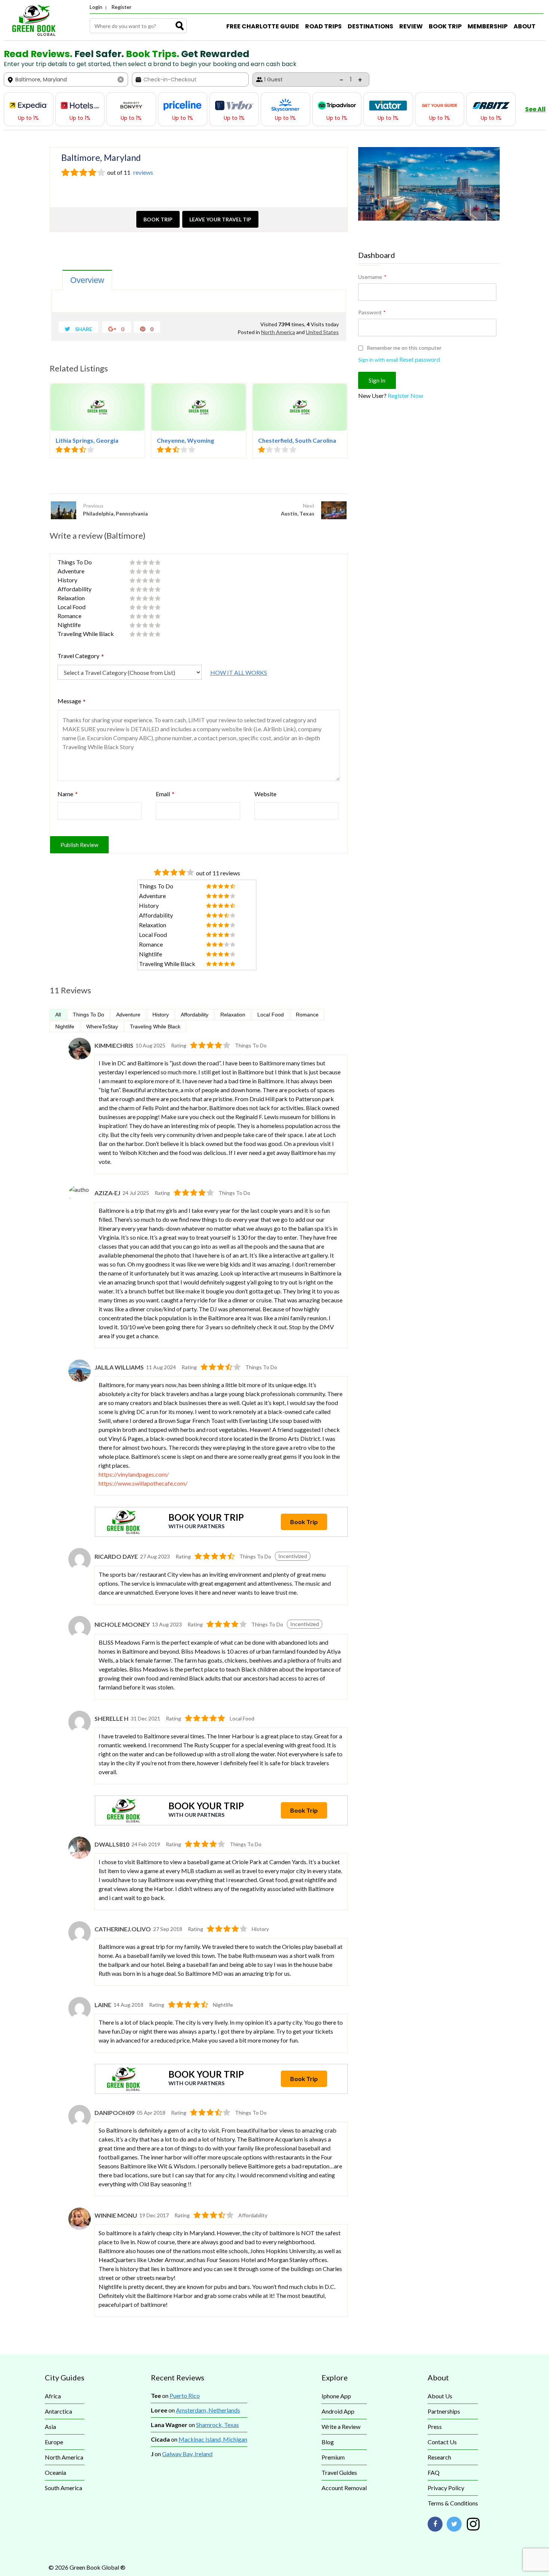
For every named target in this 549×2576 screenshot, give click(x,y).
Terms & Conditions (453, 2503)
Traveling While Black (155, 1027)
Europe (54, 2442)
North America (278, 332)
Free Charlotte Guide (263, 26)
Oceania (55, 2472)
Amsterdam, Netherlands (208, 2410)
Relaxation (233, 1015)
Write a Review (341, 2427)
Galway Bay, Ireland (187, 2454)
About (525, 26)
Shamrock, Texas (218, 2425)
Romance (307, 1015)
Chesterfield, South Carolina (297, 440)
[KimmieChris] (80, 1058)
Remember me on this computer (404, 348)
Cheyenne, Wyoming (185, 440)
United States (322, 332)
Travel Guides (339, 2472)
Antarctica (58, 2411)
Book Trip (445, 26)
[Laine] (80, 2017)
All (58, 1015)
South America (63, 2488)
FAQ (434, 2472)
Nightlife (65, 1027)
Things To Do (89, 1015)
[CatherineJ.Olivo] (80, 1941)
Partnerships (444, 2411)
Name (68, 794)
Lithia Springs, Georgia (87, 440)
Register (121, 7)
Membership (488, 26)
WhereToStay (102, 1027)
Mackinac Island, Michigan (213, 2439)
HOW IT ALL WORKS (239, 672)
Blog (328, 2442)
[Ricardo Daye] (80, 1568)
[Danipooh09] (80, 2125)
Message (72, 702)
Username (372, 277)
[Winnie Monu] (80, 2228)
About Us (440, 2396)
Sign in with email (378, 360)
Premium (333, 2457)
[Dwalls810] (80, 1857)
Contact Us (442, 2442)
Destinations (370, 26)
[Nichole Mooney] (80, 1636)
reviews (143, 172)
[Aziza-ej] (80, 1198)
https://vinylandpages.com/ (134, 1474)
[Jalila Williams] (80, 1379)
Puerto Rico (185, 2396)
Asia (50, 2427)
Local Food (271, 1015)
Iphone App (336, 2396)
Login (96, 7)
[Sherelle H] (80, 1731)
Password (372, 312)
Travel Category (81, 657)
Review (411, 26)
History (161, 1015)
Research (439, 2457)
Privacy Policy (446, 2488)
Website (265, 794)
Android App (338, 2411)
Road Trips (323, 26)
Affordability (195, 1015)
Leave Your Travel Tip (220, 219)
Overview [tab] (87, 280)
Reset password (420, 359)
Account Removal (344, 2488)
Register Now (405, 395)
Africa (53, 2396)
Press (435, 2427)
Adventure (128, 1015)
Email (165, 794)
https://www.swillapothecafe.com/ (143, 1483)
